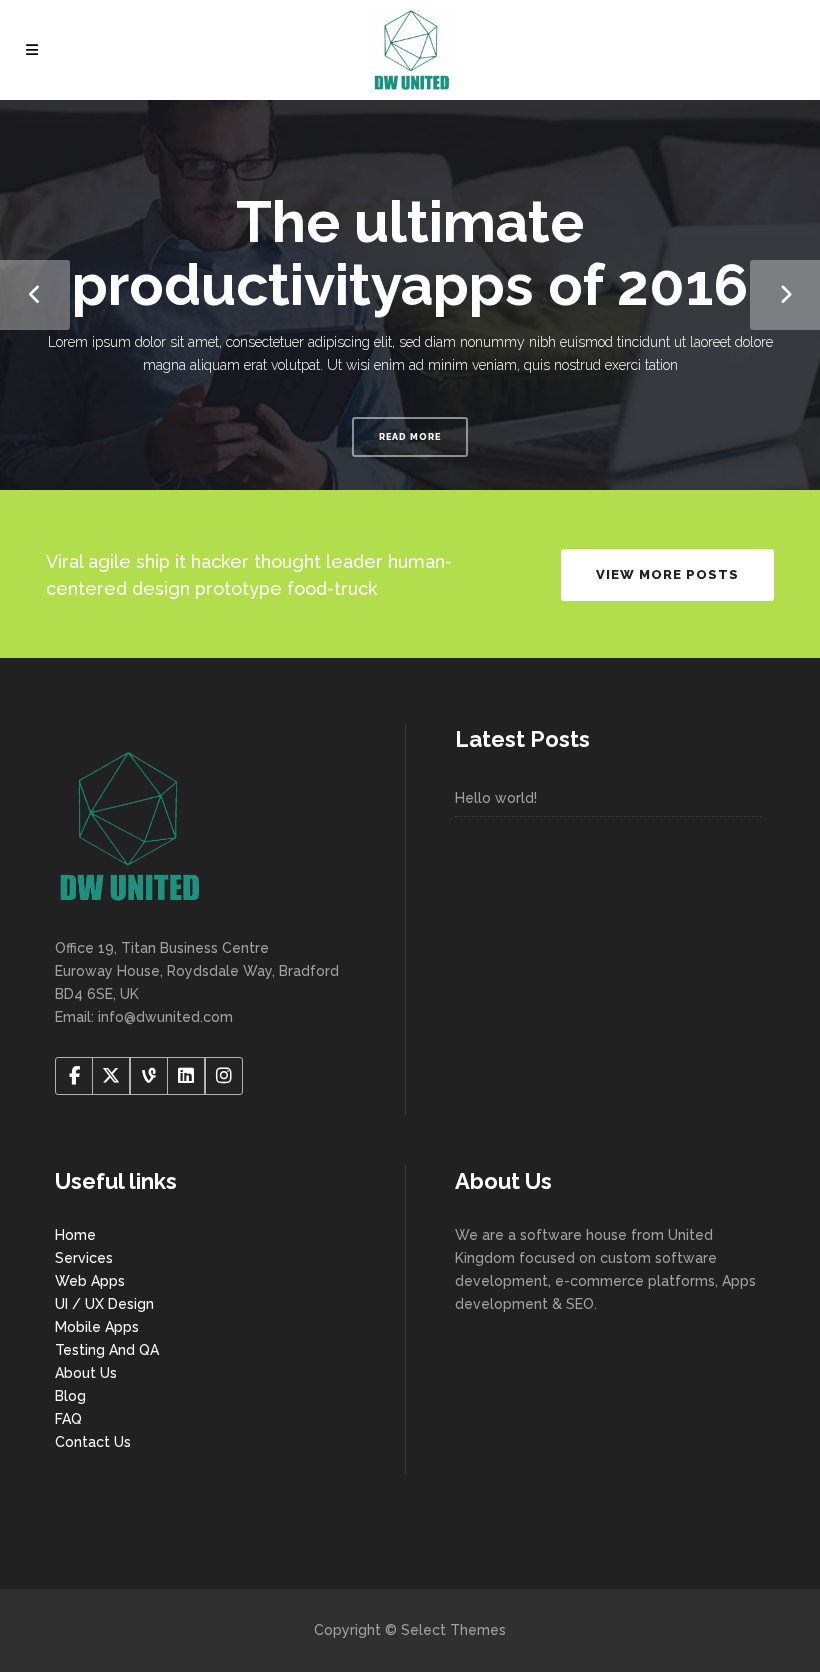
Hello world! (496, 798)
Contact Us (93, 1442)
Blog (70, 1396)
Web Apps (90, 1281)
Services (84, 1258)
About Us (86, 1373)
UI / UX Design (104, 1304)
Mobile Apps (97, 1327)
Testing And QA (107, 1350)
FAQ (68, 1419)
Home (75, 1235)
